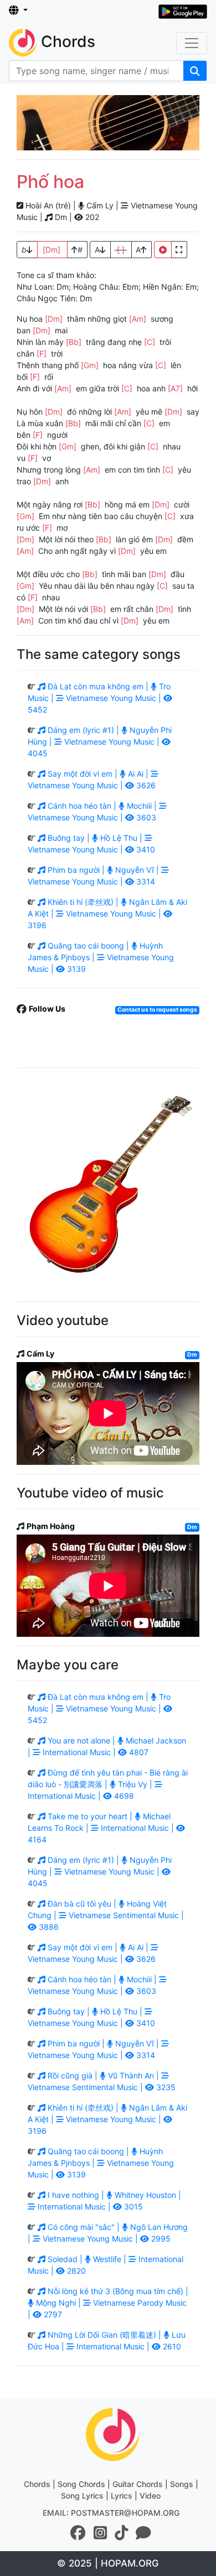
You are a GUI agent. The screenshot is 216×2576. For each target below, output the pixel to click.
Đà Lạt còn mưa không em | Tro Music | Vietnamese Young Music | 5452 (99, 698)
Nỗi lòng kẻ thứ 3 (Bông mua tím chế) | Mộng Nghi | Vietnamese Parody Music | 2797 (108, 2303)
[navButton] (192, 43)
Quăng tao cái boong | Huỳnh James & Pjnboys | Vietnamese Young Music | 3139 (101, 957)
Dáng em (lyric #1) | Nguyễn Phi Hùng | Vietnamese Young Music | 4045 (100, 742)
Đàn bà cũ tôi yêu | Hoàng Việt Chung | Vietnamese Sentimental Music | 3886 (106, 1915)
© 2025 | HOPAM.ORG (108, 2563)
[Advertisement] (108, 123)
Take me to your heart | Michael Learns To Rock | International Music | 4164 (102, 1828)
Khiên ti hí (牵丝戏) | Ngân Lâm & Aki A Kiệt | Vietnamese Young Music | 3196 (107, 913)
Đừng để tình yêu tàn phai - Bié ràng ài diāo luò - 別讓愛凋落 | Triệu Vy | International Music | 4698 (108, 1784)
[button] (18, 11)
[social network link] (78, 2533)
